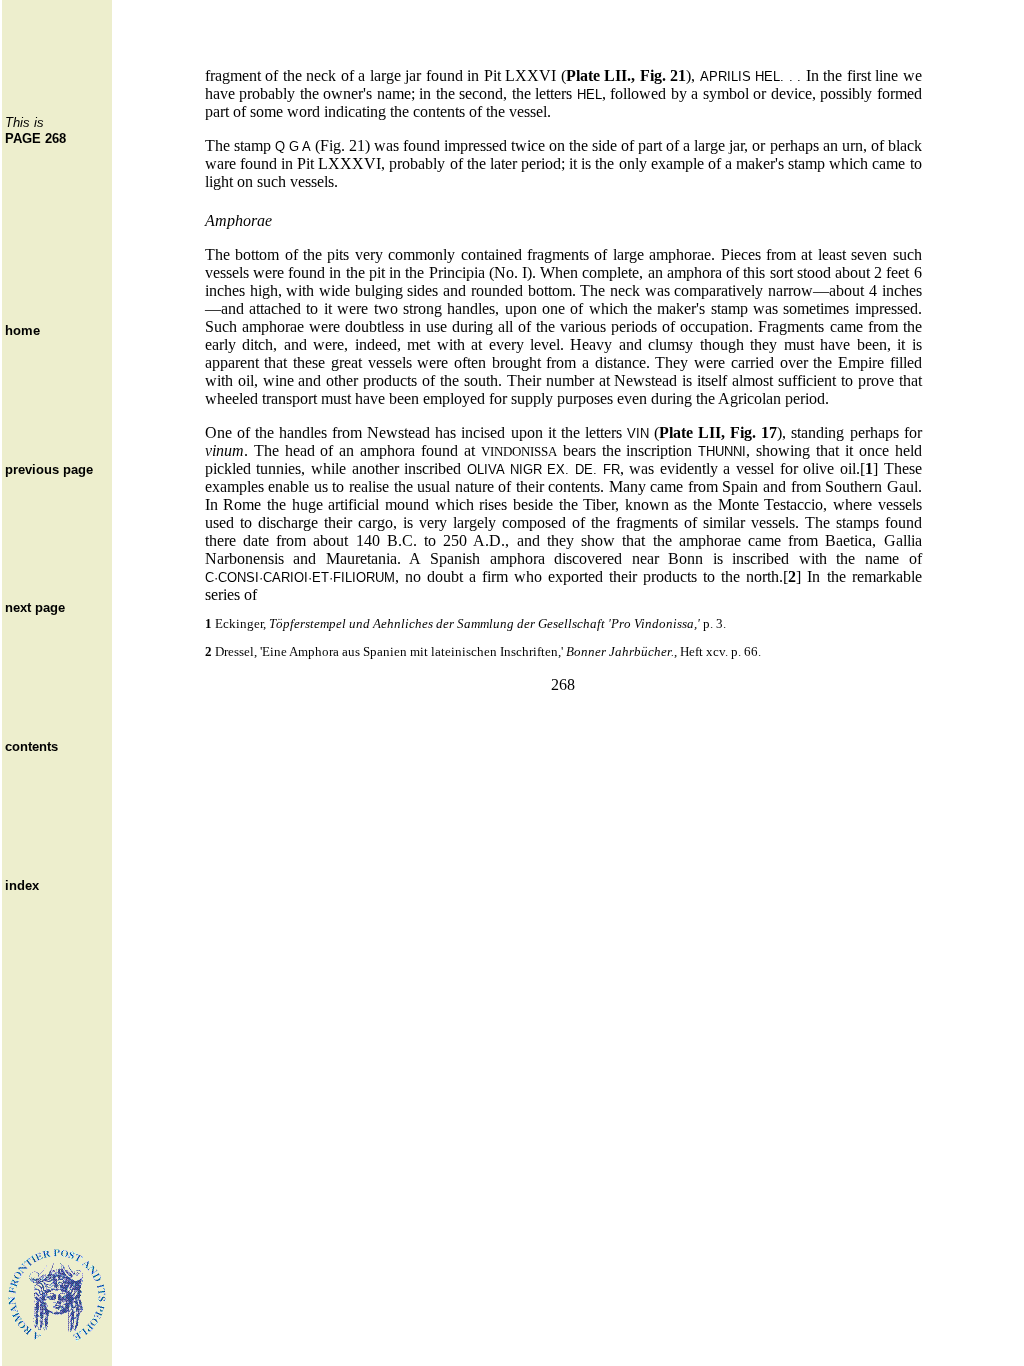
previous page (49, 469)
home (22, 330)
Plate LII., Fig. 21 (626, 75)
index (22, 885)
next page (35, 607)
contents (31, 746)
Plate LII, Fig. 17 (718, 432)
